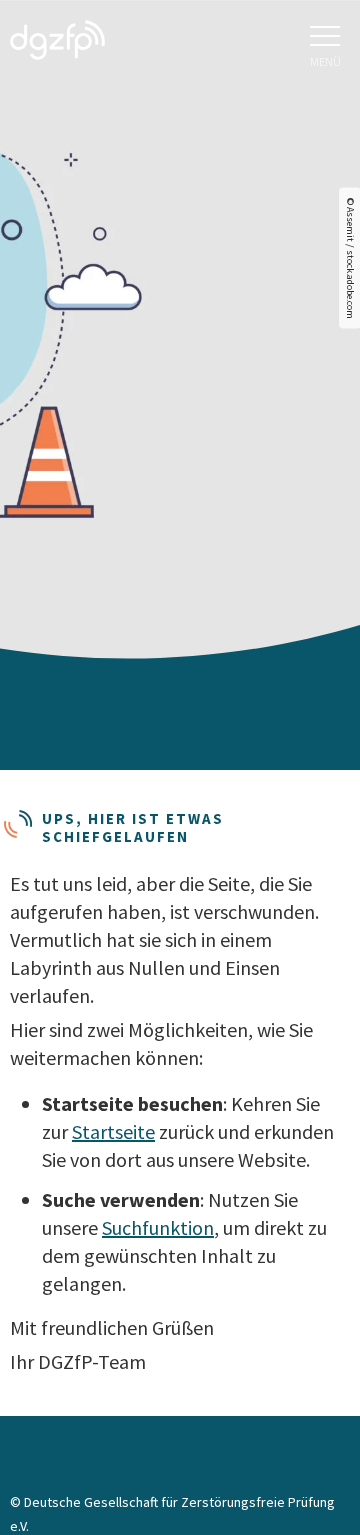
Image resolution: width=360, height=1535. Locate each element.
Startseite (113, 1131)
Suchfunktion (158, 1227)
